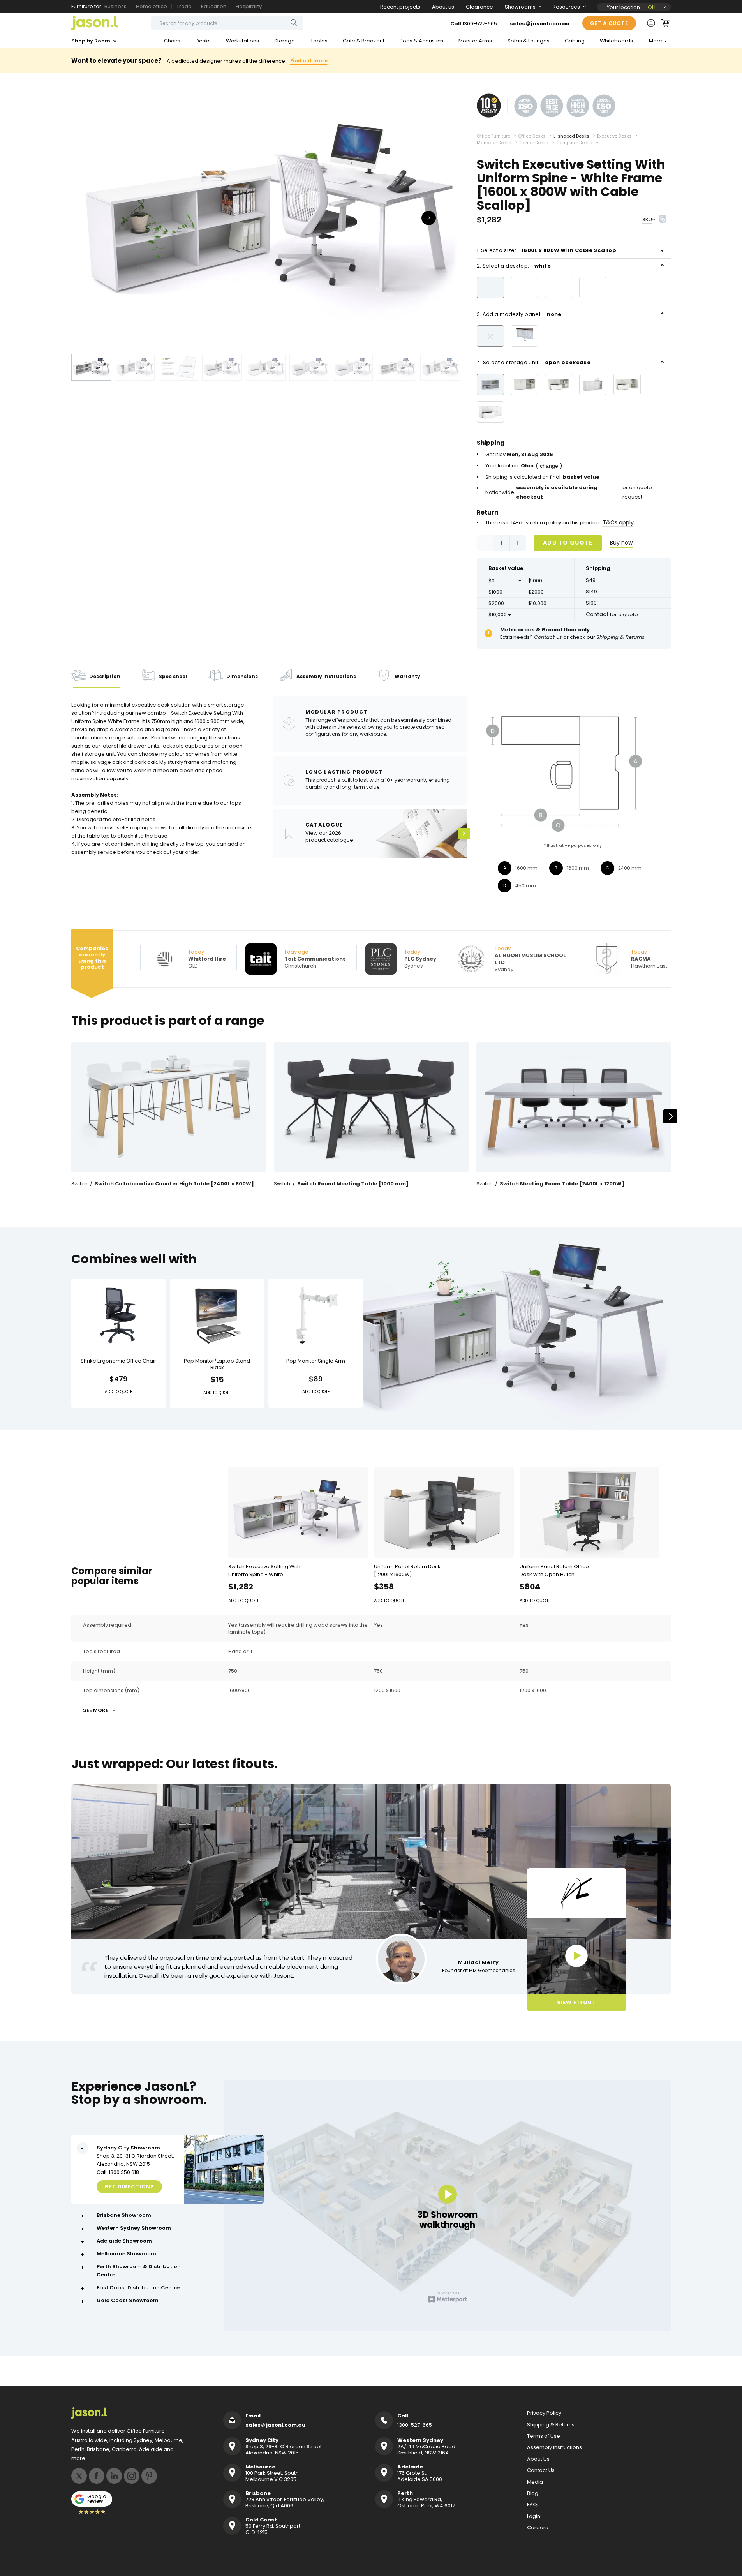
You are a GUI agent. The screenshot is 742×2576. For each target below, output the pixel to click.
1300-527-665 (480, 24)
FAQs (533, 2505)
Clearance (479, 7)
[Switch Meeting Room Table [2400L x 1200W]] (574, 1107)
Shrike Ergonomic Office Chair (118, 1361)
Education (214, 6)
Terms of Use (544, 2436)
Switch (79, 1184)
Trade (184, 6)
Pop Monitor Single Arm (316, 1361)
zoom (266, 217)
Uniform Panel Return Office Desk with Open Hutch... (554, 1570)
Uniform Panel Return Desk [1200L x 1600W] (407, 1570)
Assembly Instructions (554, 2447)
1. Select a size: (547, 250)
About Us (538, 2459)
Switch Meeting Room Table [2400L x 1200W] (562, 1184)
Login (534, 2516)
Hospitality (249, 6)
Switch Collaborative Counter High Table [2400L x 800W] (174, 1184)
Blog (533, 2493)
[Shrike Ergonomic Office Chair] (119, 1316)
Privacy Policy (544, 2413)
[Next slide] (670, 1116)
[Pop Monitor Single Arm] (316, 1316)
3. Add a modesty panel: (519, 314)
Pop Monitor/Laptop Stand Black (217, 1365)
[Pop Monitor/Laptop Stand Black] (217, 1316)
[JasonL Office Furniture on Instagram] (132, 2476)
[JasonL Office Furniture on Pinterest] (149, 2476)
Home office (152, 6)
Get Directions (129, 2187)
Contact (597, 614)
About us (443, 7)
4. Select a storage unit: (534, 362)
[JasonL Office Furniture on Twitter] (79, 2476)
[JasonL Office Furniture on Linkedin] (114, 2476)
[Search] (294, 23)
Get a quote (609, 23)
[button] (665, 23)
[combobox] (227, 23)
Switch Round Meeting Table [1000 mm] (353, 1184)
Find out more (309, 61)
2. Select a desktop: (514, 266)
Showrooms (520, 7)
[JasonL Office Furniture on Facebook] (97, 2476)
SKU (647, 220)
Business (115, 6)
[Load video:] (577, 1956)
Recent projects (400, 7)
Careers (538, 2528)
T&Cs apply (618, 522)
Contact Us (541, 2470)
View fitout (576, 2002)
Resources (566, 7)
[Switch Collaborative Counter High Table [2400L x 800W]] (169, 1107)
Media (535, 2482)
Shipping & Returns (551, 2425)
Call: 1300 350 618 (118, 2172)
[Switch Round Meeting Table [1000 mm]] (371, 1107)
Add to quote (568, 543)
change (549, 466)
